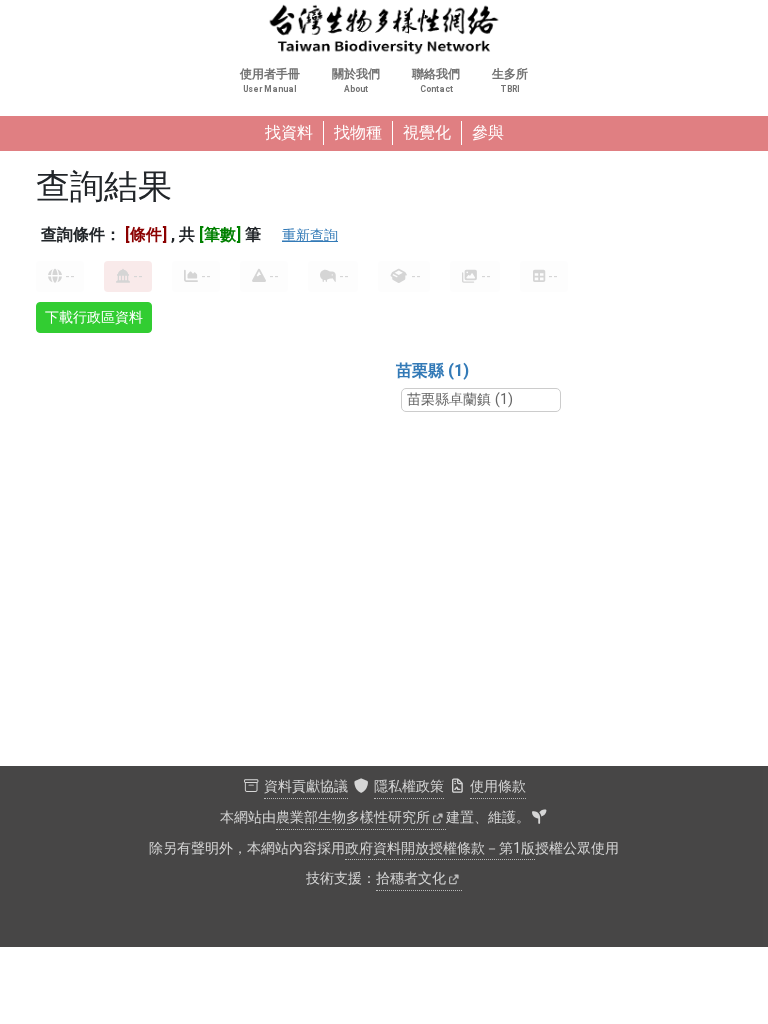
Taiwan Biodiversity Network (384, 30)
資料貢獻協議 (306, 786)
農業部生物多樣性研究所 (353, 817)
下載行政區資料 (94, 317)
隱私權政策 (409, 786)
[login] (539, 818)
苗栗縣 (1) (432, 370)
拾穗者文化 (411, 878)
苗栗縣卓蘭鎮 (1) (460, 399)
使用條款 (498, 786)
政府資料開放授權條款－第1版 (440, 848)
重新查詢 (310, 235)
